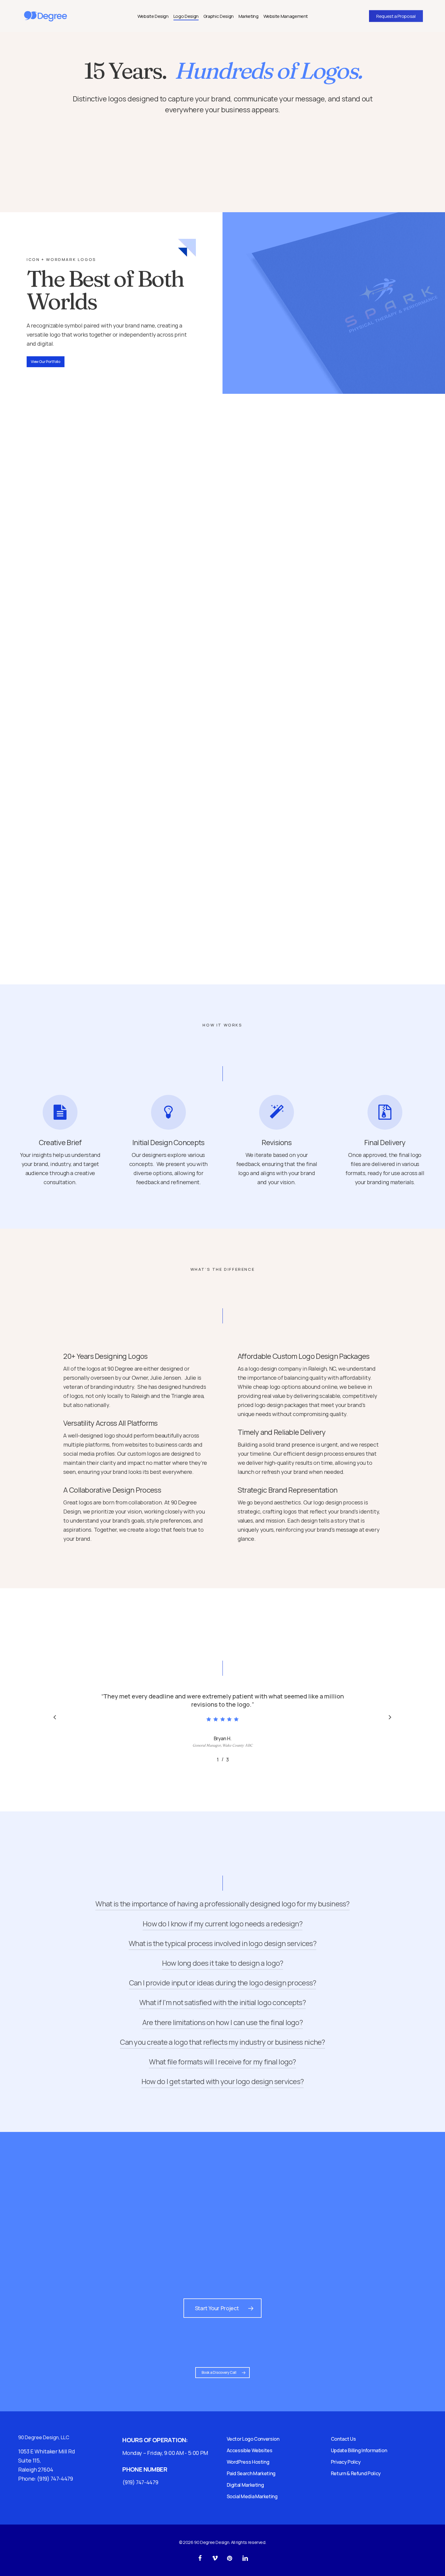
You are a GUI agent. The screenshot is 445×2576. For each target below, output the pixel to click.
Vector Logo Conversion (253, 2439)
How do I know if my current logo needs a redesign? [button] (222, 1924)
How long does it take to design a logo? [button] (223, 1963)
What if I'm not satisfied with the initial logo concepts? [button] (222, 2002)
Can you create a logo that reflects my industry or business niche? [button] (222, 2042)
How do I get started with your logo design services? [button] (223, 2081)
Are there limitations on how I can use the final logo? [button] (222, 2022)
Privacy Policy (346, 2462)
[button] (46, 362)
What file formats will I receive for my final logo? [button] (222, 2062)
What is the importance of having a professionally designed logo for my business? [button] (222, 1904)
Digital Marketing (245, 2485)
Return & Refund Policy (356, 2473)
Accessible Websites (250, 2450)
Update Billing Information (359, 2450)
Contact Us (343, 2439)
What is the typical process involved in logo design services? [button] (222, 1943)
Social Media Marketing (252, 2496)
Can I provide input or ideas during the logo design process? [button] (223, 1983)
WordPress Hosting (248, 2462)
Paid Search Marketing (251, 2473)
